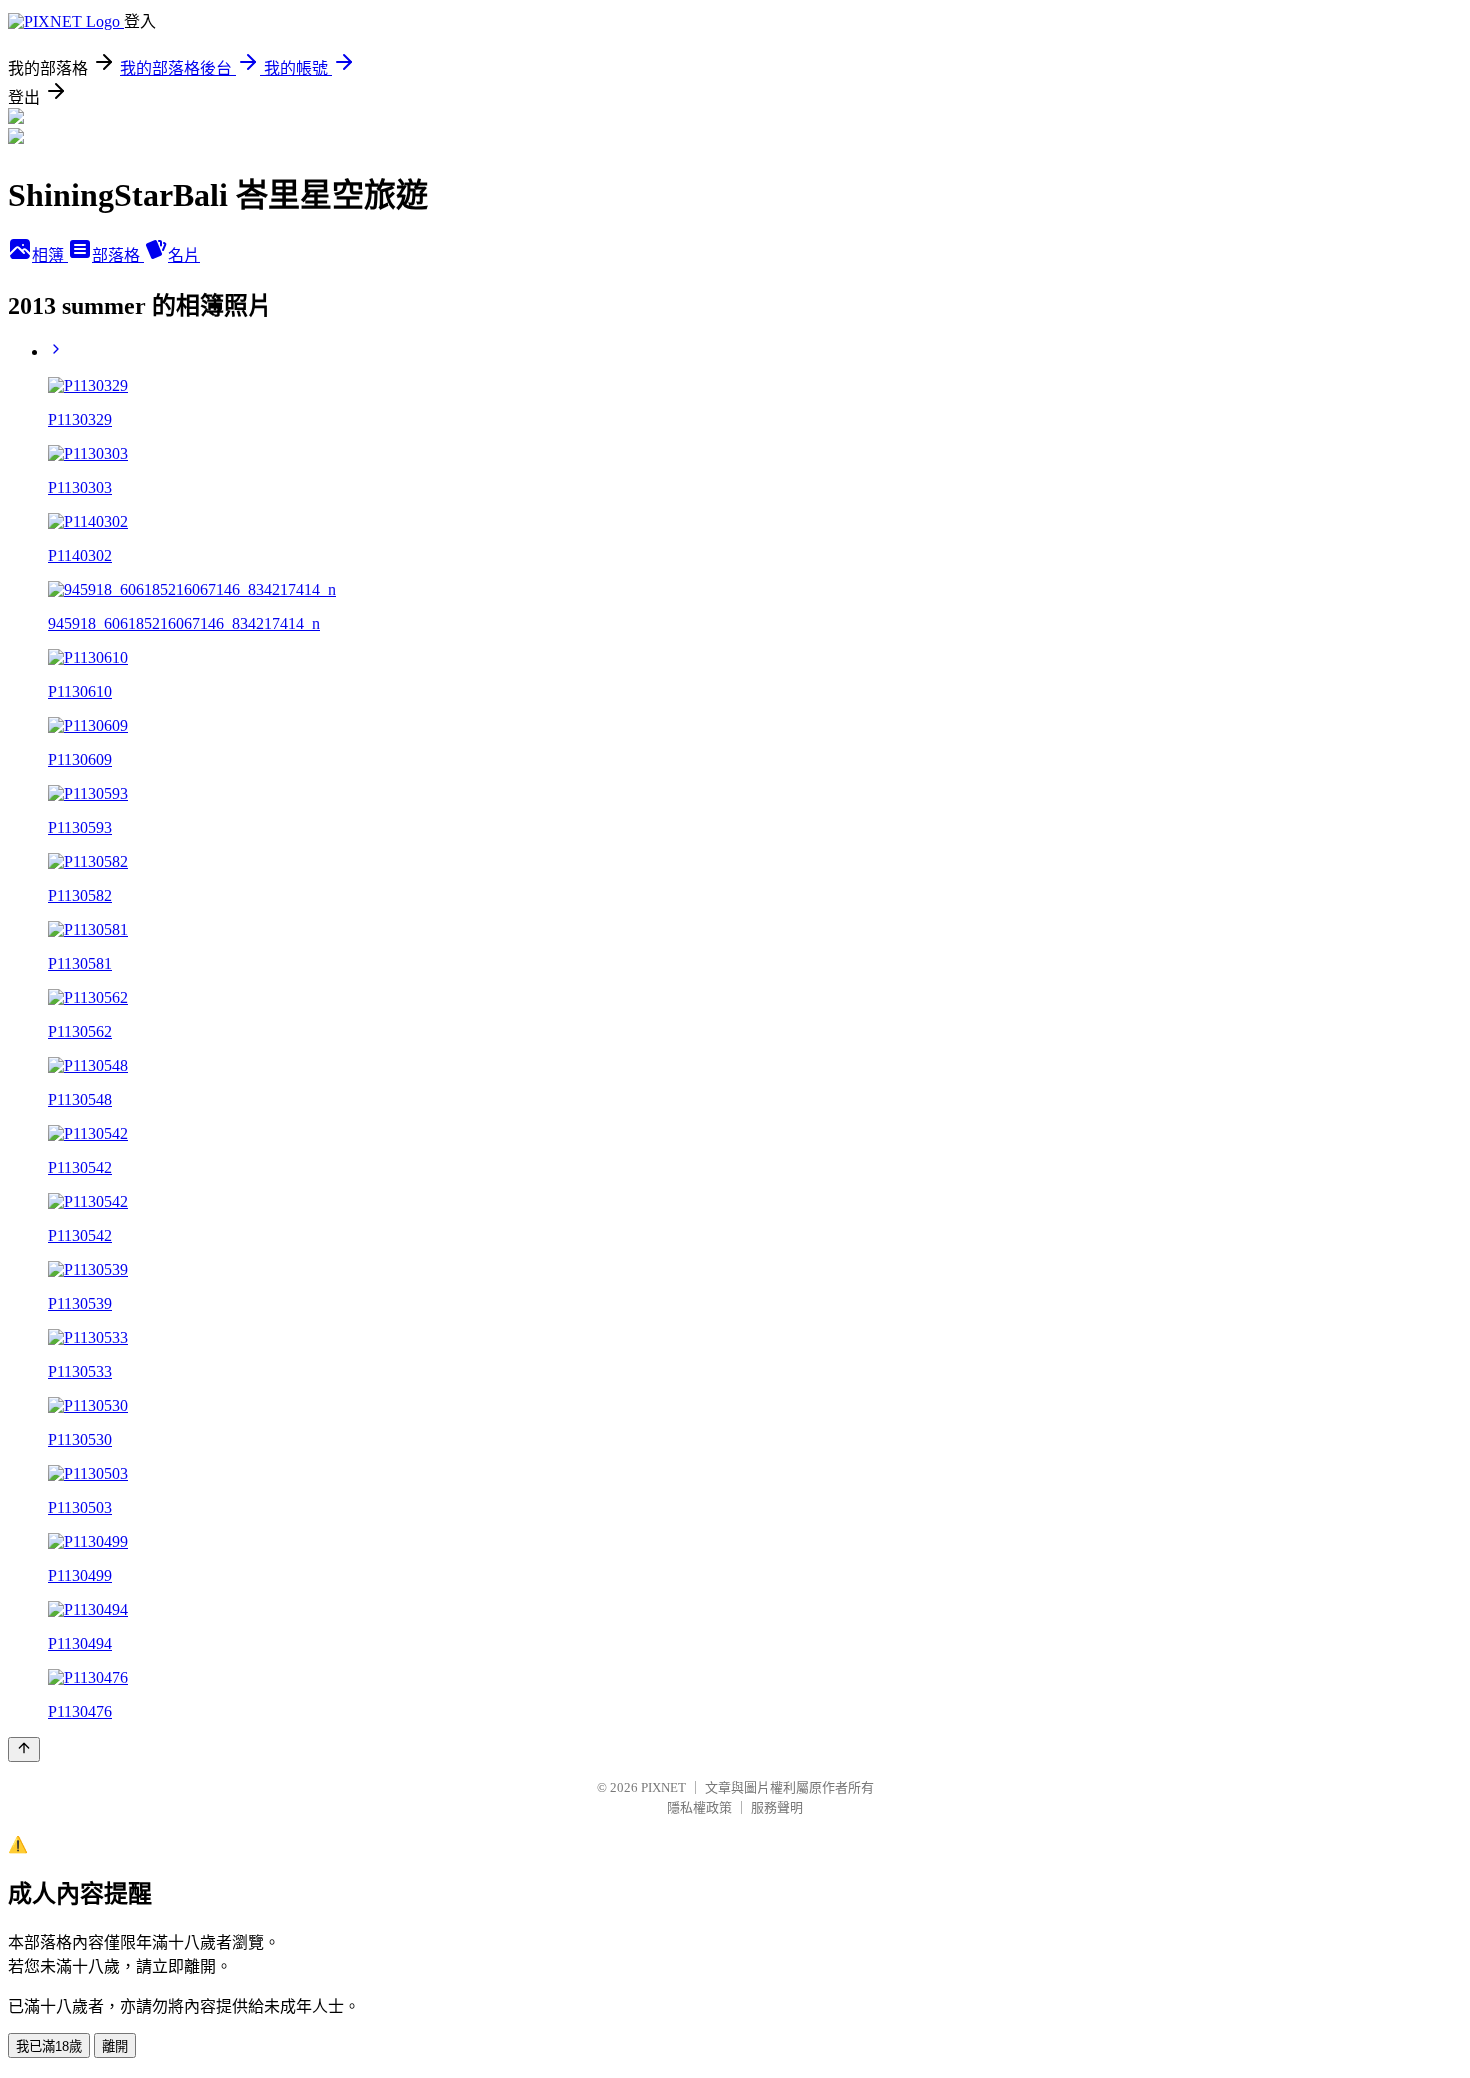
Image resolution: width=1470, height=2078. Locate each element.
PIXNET (663, 1787)
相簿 (50, 255)
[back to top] (24, 1749)
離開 (115, 2046)
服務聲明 (777, 1807)
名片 (184, 255)
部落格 (118, 255)
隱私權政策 (699, 1807)
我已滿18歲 (49, 2046)
